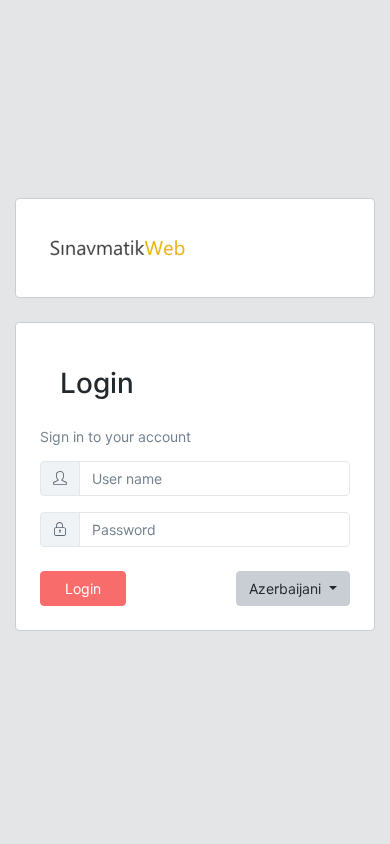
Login (83, 588)
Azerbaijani (287, 588)
